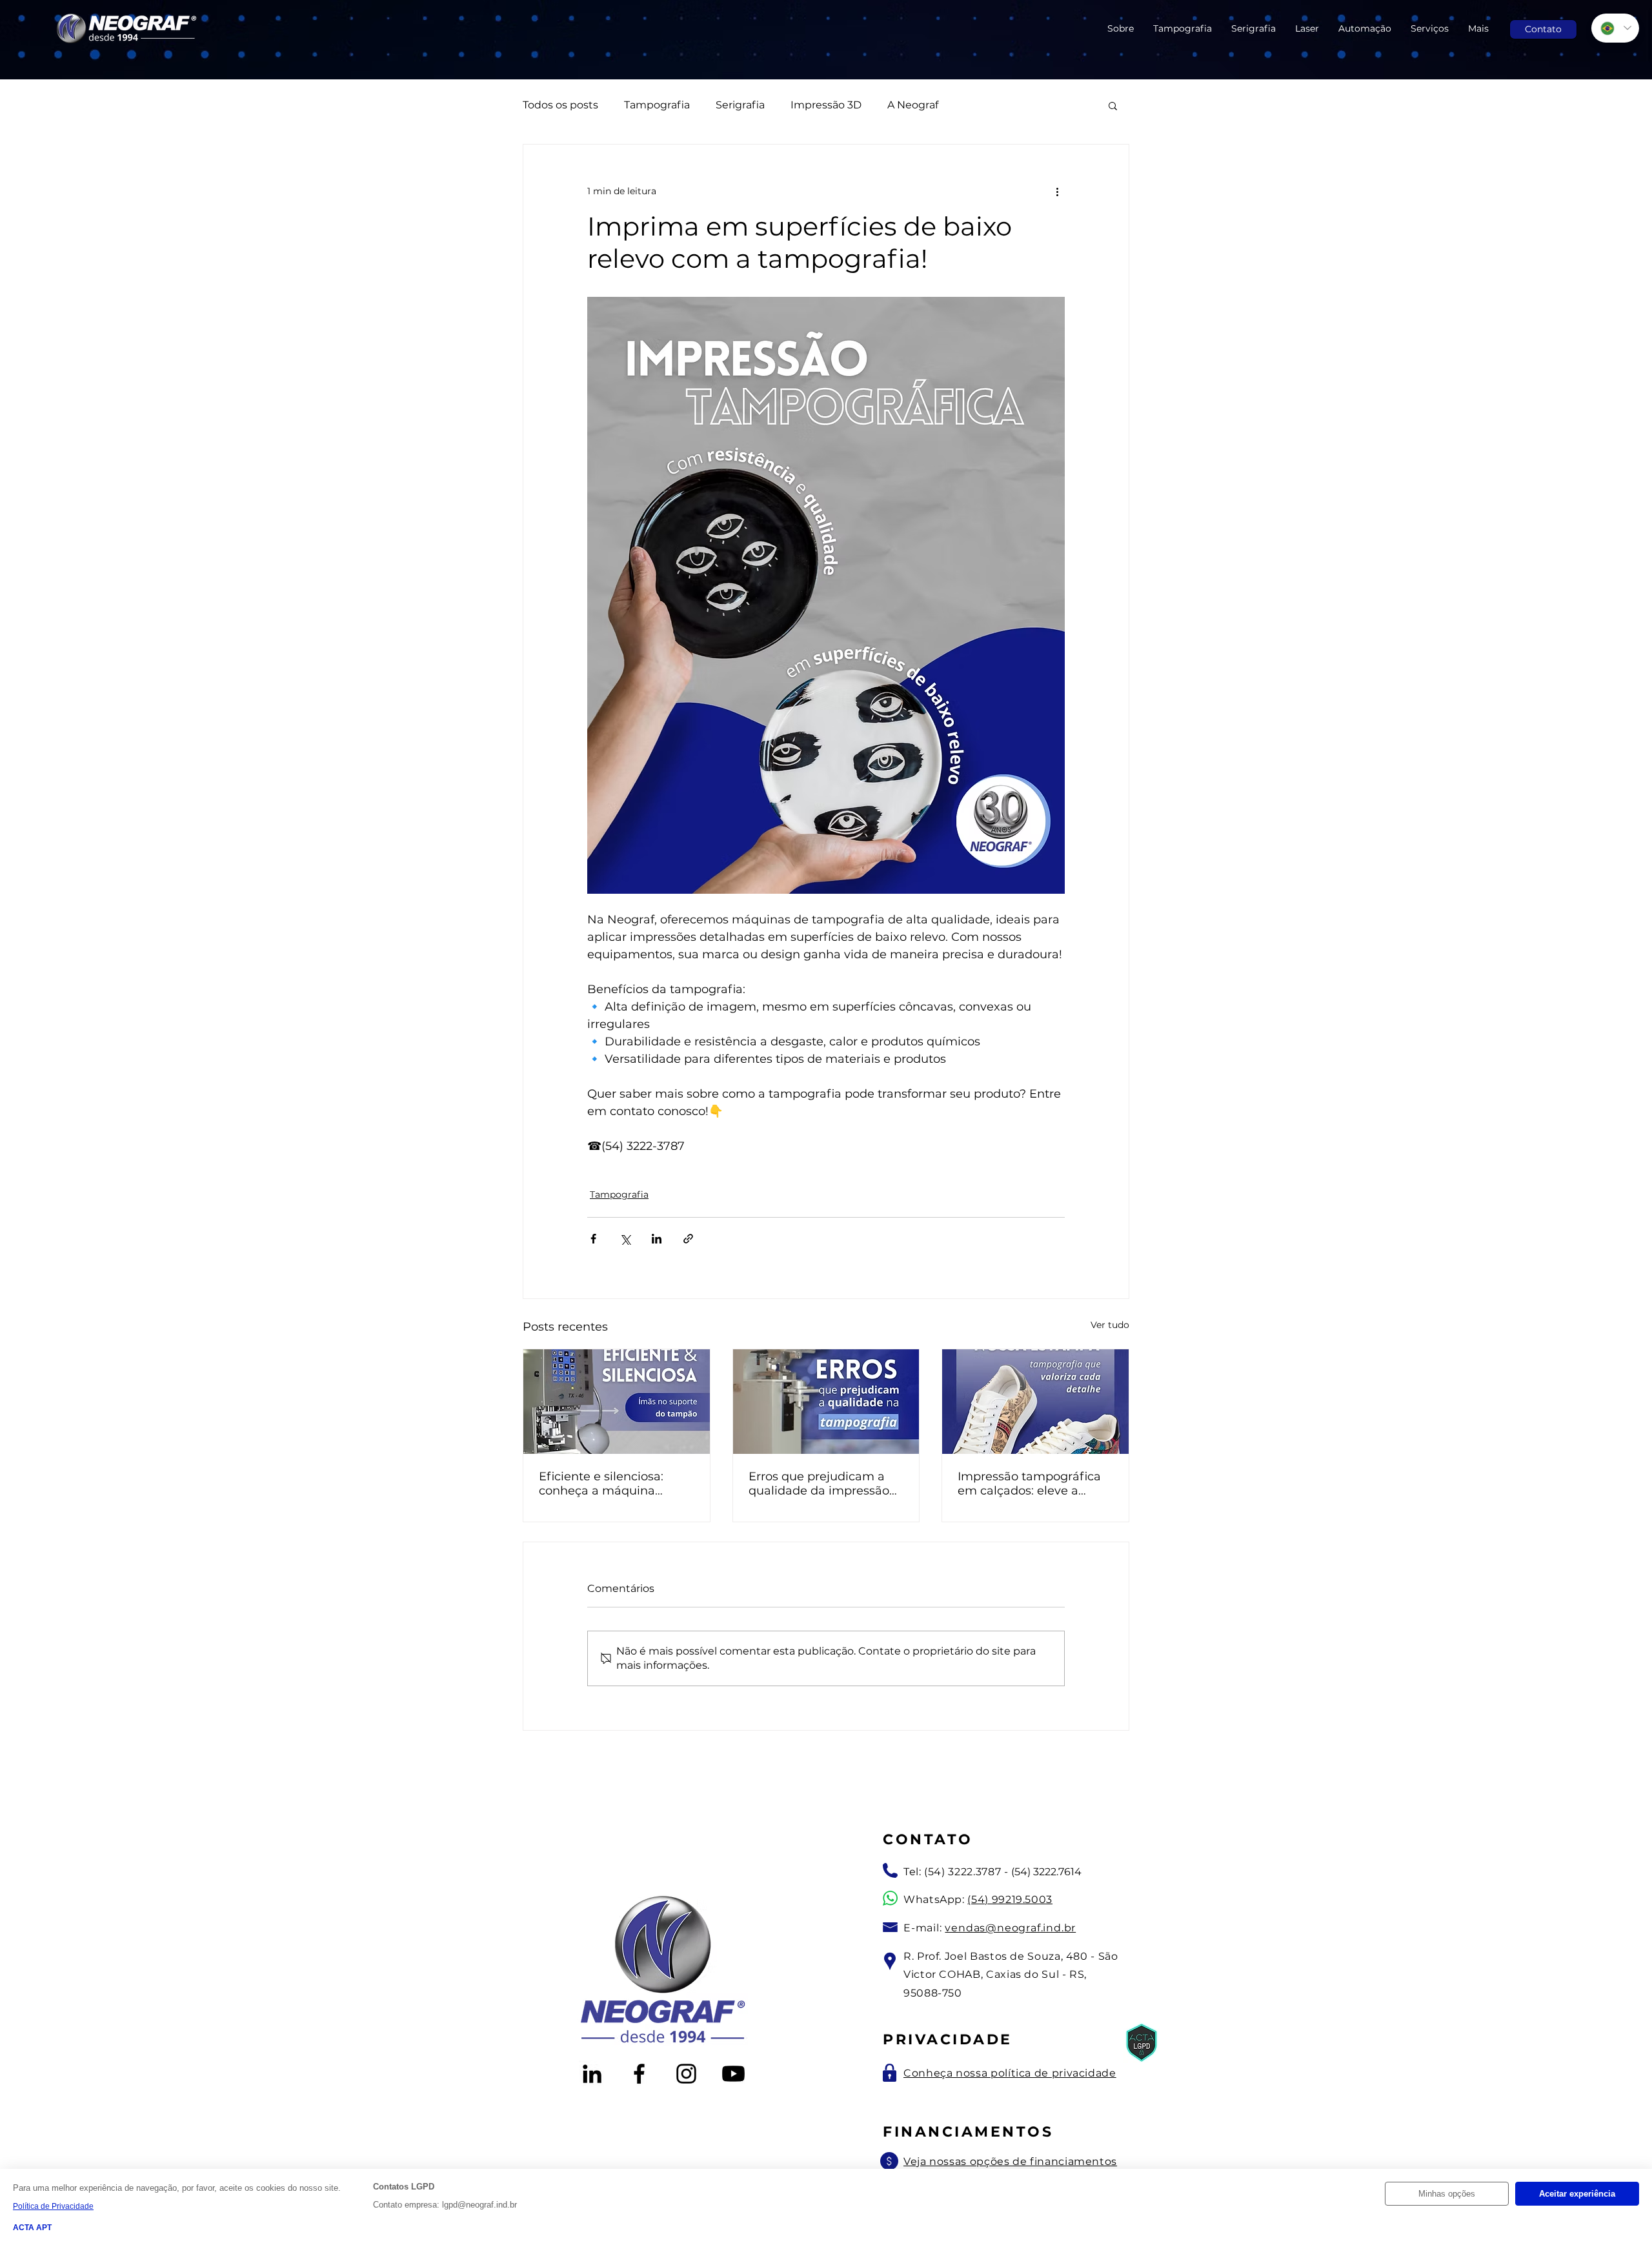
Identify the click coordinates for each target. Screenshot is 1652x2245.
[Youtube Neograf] (733, 2074)
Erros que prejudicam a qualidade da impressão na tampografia (819, 1484)
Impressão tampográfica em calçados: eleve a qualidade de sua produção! (1029, 1484)
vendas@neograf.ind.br (1010, 1928)
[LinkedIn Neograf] (592, 2074)
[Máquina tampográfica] (617, 1402)
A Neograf (913, 105)
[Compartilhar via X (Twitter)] (625, 1239)
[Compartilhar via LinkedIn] (657, 1239)
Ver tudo (1110, 1325)
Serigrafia (740, 105)
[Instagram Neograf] (686, 2074)
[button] (1113, 105)
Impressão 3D (826, 105)
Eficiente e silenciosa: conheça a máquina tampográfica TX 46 (601, 1484)
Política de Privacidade (53, 2206)
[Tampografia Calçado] (1035, 1402)
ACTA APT (32, 2228)
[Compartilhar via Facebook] (593, 1239)
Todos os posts (560, 105)
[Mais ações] (1057, 191)
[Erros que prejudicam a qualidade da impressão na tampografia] (826, 1402)
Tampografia (657, 105)
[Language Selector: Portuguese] (1615, 28)
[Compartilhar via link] (688, 1239)
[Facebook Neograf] (639, 2074)
